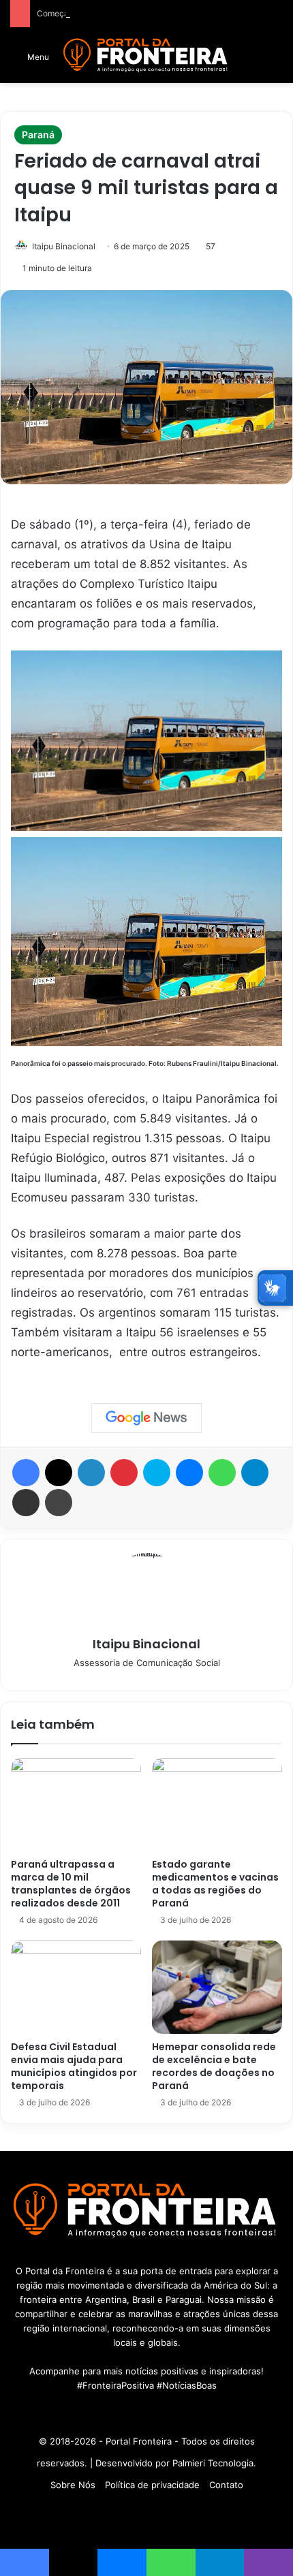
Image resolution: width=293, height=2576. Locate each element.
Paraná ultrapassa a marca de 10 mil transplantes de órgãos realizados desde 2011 (71, 1884)
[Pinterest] (124, 1473)
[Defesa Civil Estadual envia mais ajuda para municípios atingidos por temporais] (76, 1987)
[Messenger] (189, 1473)
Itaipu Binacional (64, 246)
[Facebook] (26, 1473)
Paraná (38, 135)
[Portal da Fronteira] (146, 56)
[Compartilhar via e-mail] (26, 1503)
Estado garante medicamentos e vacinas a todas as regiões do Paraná (215, 1884)
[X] (59, 1473)
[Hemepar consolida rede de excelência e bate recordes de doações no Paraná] (217, 1987)
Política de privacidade (152, 2485)
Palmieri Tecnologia (213, 2463)
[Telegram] (255, 1473)
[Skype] (157, 1473)
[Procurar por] (276, 61)
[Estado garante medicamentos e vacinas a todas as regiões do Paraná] (217, 1805)
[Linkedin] (91, 1473)
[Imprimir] (59, 1503)
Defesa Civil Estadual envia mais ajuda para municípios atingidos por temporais (74, 2066)
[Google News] (146, 1418)
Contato (226, 2485)
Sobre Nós (73, 2485)
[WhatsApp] (222, 1473)
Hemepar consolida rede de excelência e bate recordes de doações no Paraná (214, 2066)
